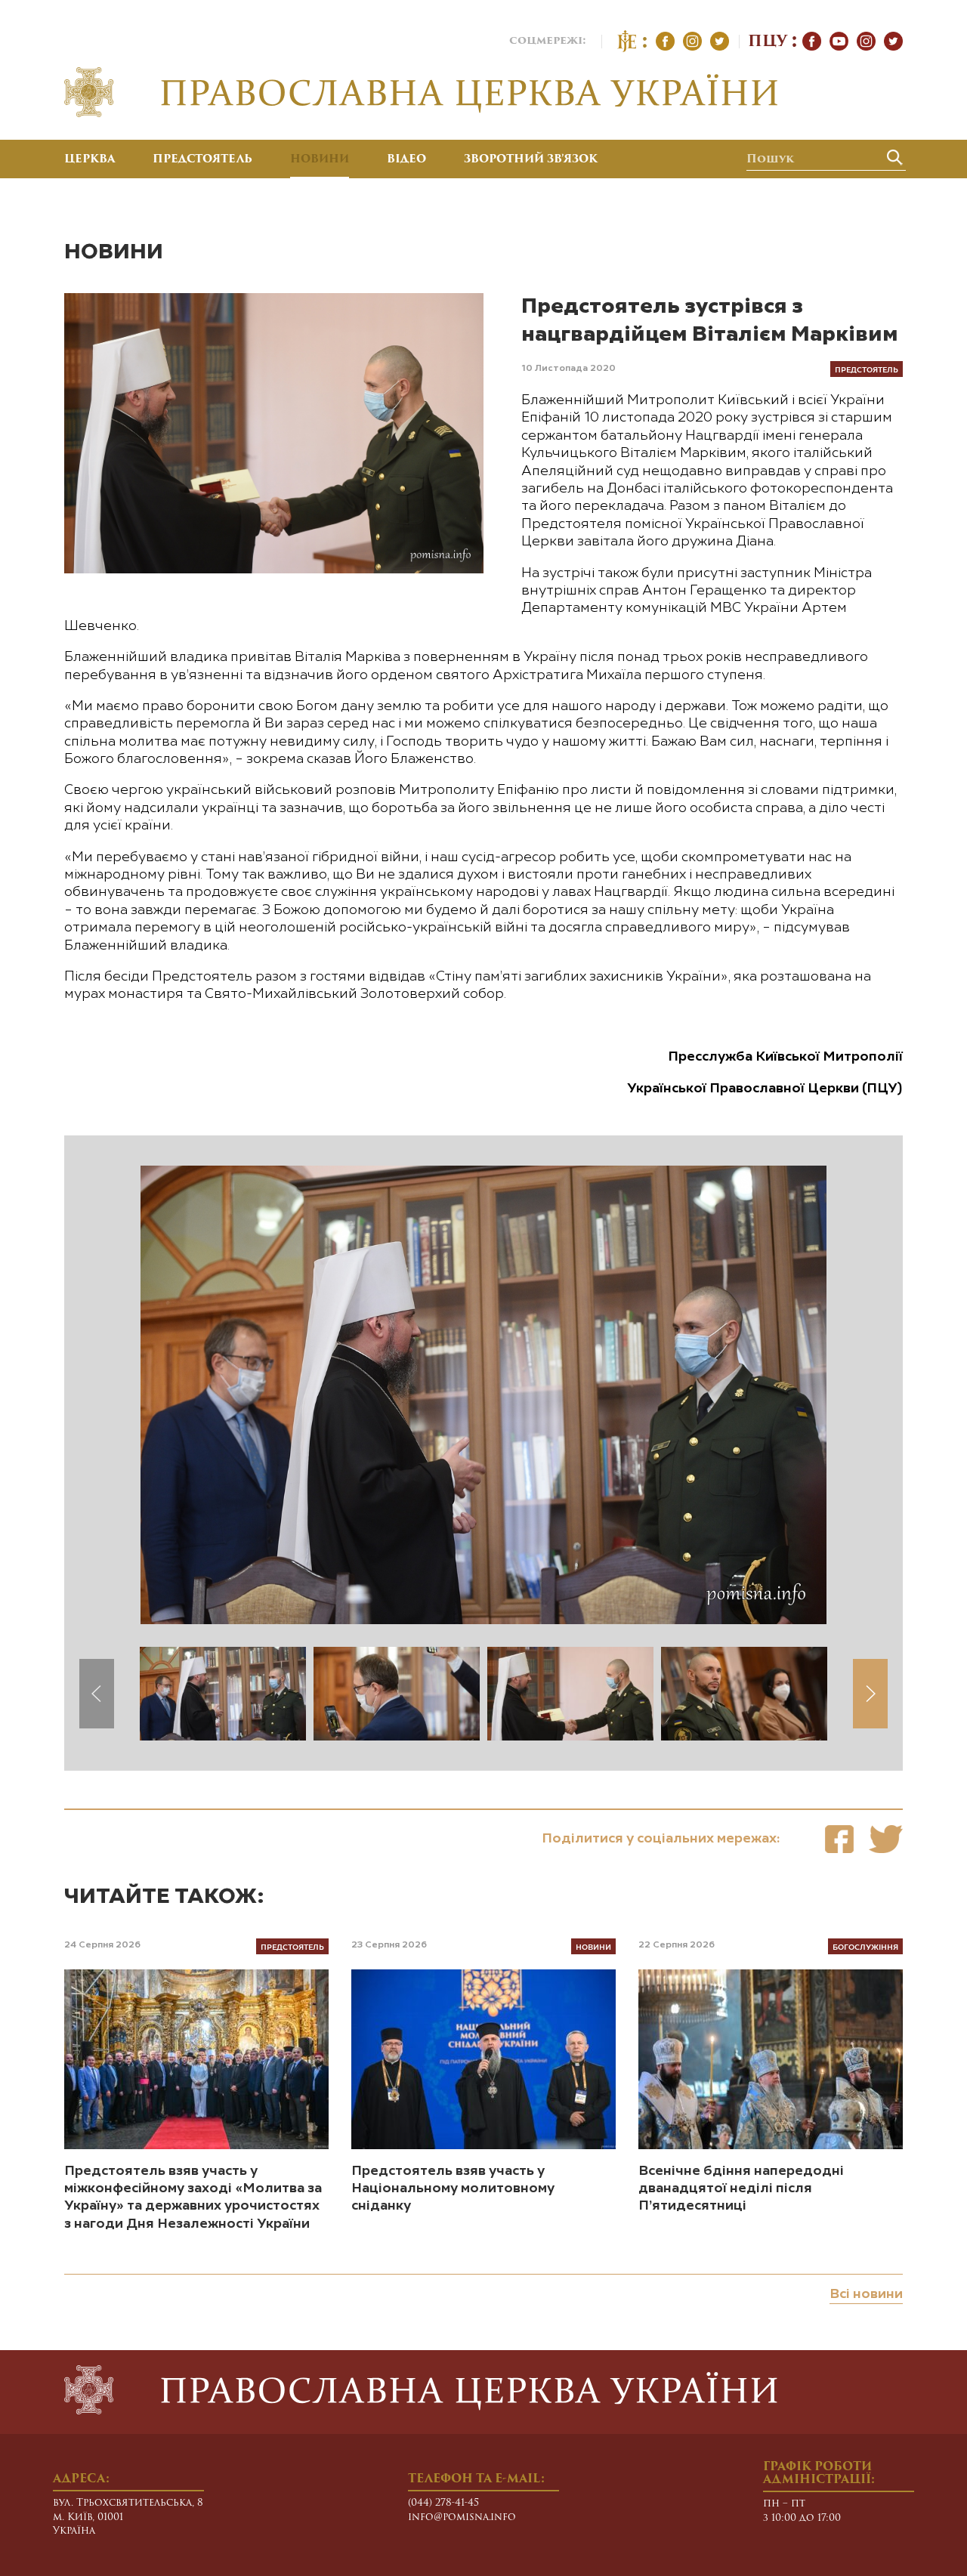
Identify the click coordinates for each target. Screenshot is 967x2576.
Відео (406, 160)
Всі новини (866, 2294)
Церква (90, 160)
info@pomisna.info (462, 2517)
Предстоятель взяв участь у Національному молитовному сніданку (453, 2189)
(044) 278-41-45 (443, 2503)
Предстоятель (202, 160)
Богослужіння (865, 1946)
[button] (870, 1694)
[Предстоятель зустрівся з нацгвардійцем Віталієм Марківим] (839, 1839)
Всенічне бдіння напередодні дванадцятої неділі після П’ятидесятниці (741, 2189)
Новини (320, 160)
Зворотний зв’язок (531, 160)
